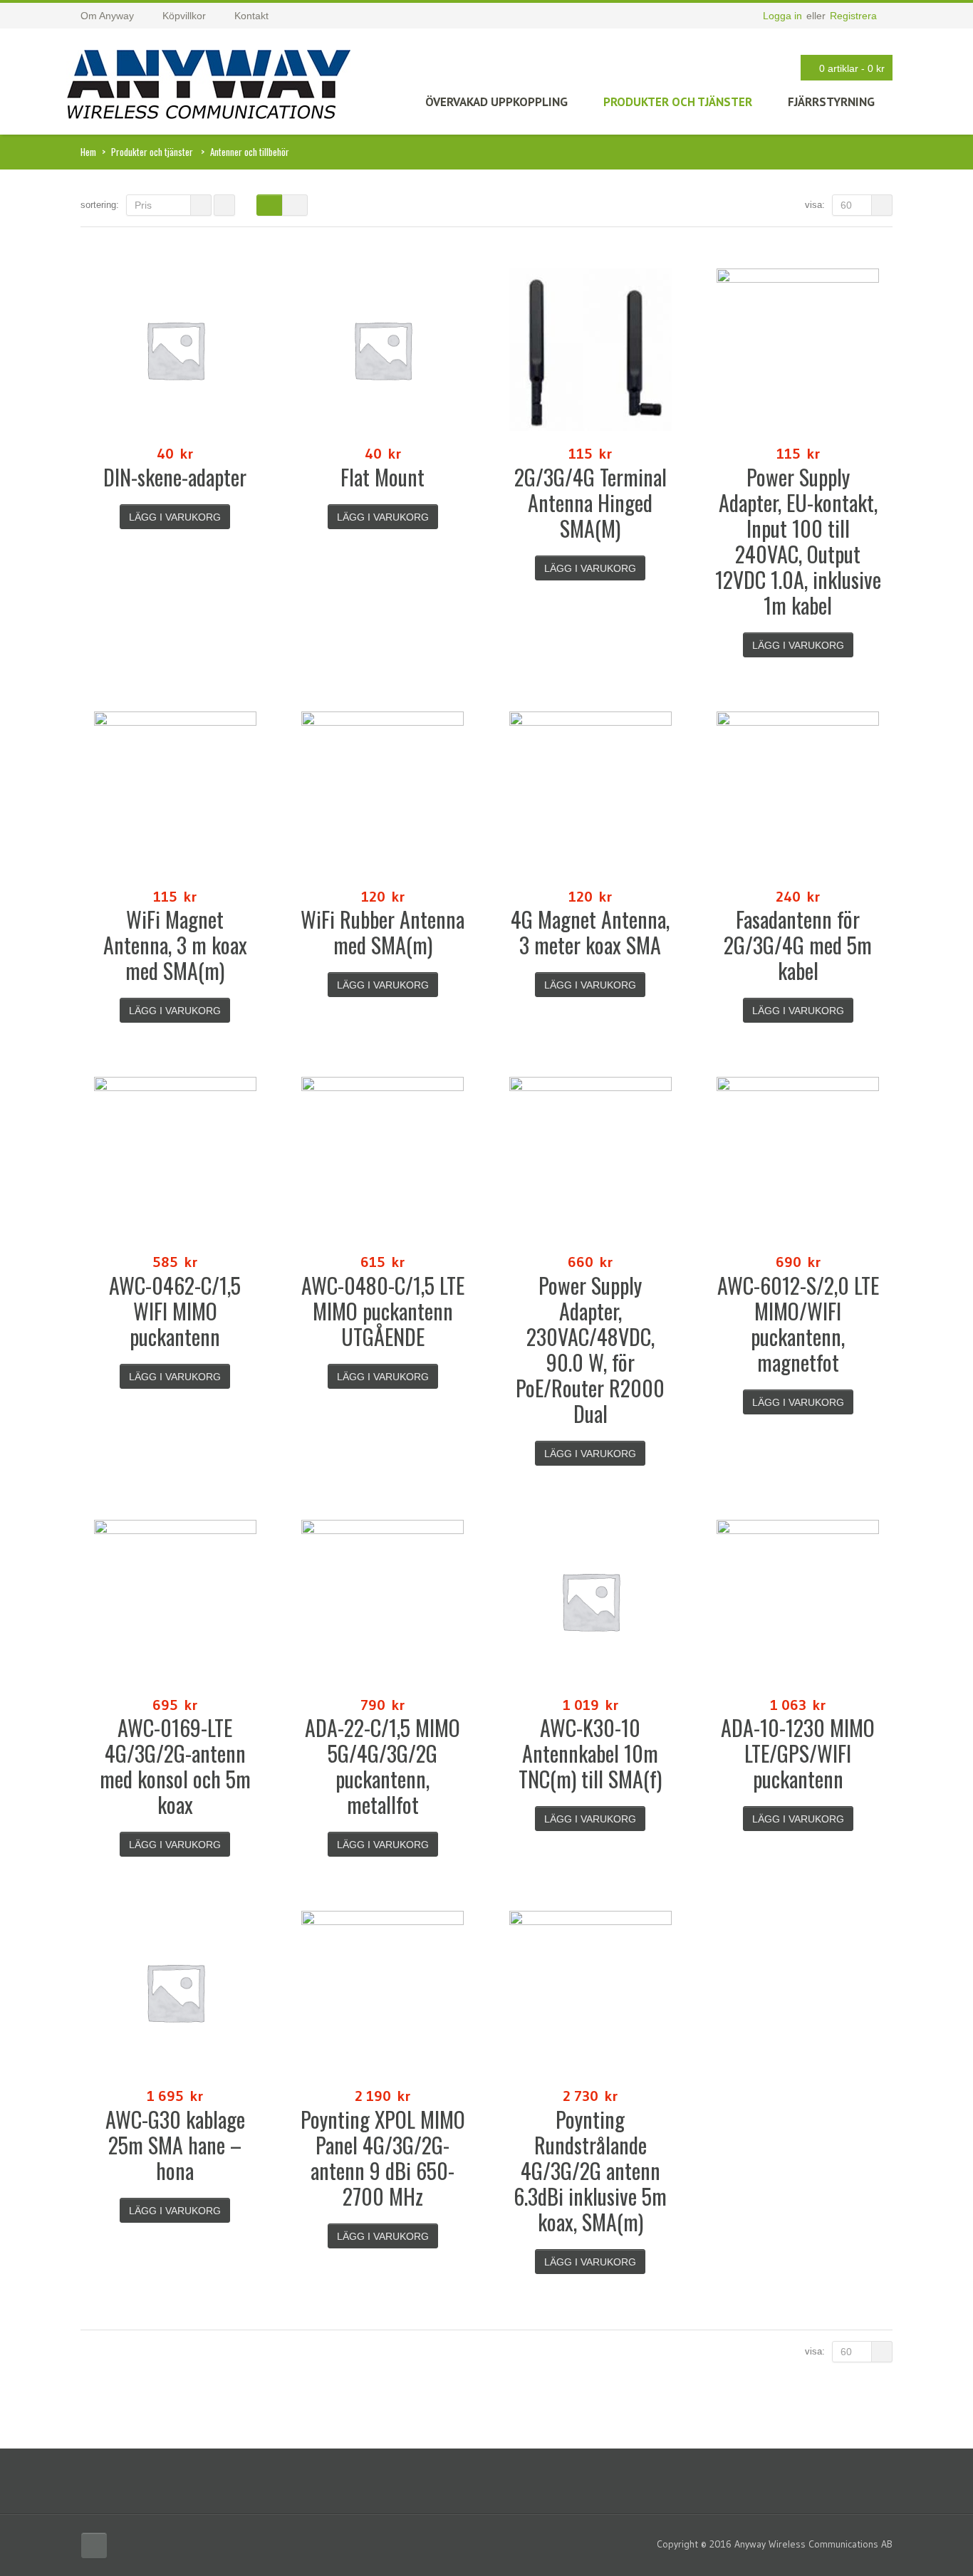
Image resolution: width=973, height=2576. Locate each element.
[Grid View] (269, 205)
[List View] (295, 205)
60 (846, 205)
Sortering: (100, 205)
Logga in (782, 16)
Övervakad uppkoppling (496, 102)
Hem (88, 152)
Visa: (815, 205)
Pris (143, 205)
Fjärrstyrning (831, 102)
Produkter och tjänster (678, 102)
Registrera (853, 16)
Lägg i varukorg (175, 517)
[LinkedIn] (94, 2545)
